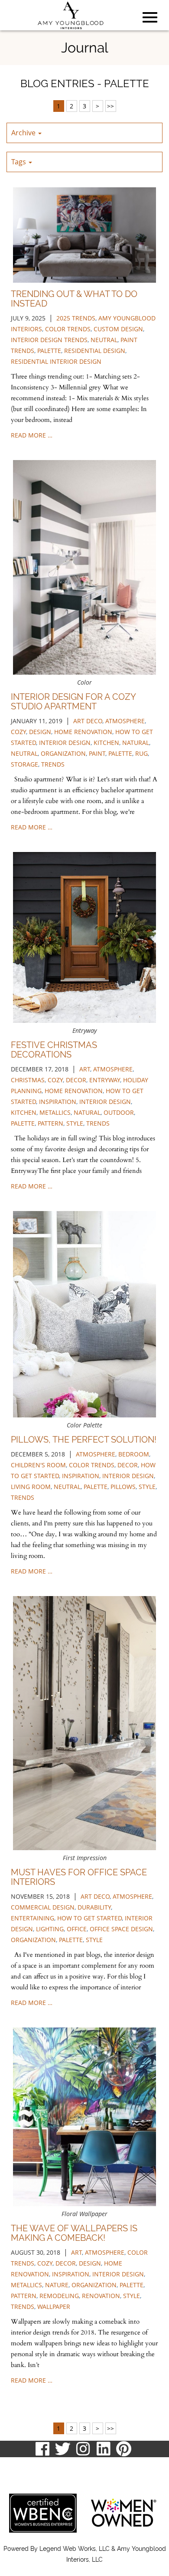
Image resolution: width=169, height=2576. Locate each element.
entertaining (32, 1918)
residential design (95, 351)
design (40, 732)
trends (53, 764)
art (85, 1069)
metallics (55, 1112)
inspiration (58, 1102)
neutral (104, 340)
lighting (50, 1929)
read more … (32, 435)
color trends (68, 329)
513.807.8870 (27, 2466)
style (75, 1123)
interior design (65, 743)
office (77, 1929)
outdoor (119, 1112)
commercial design (43, 1907)
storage (24, 764)
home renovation (83, 732)
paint (97, 753)
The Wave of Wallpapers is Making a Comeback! (74, 2233)
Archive (24, 133)
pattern (50, 1123)
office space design (121, 1929)
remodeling (59, 2296)
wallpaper (54, 2307)
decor (76, 1080)
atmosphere (125, 721)
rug (141, 753)
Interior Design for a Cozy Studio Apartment (73, 702)
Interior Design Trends (49, 340)
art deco (88, 721)
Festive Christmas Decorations (54, 1050)
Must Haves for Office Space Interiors (79, 1877)
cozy (18, 732)
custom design (118, 329)
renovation (101, 2296)
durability (94, 1907)
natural (136, 743)
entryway (105, 1080)
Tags (19, 162)
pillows (123, 1487)
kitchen (106, 743)
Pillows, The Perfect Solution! (84, 1440)
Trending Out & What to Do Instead (74, 299)
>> (110, 106)
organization (63, 753)
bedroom (134, 1454)
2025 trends (76, 318)
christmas (28, 1080)
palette (49, 351)
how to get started (89, 1918)
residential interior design (56, 361)
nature (57, 2285)
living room (31, 1487)
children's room (38, 1465)
